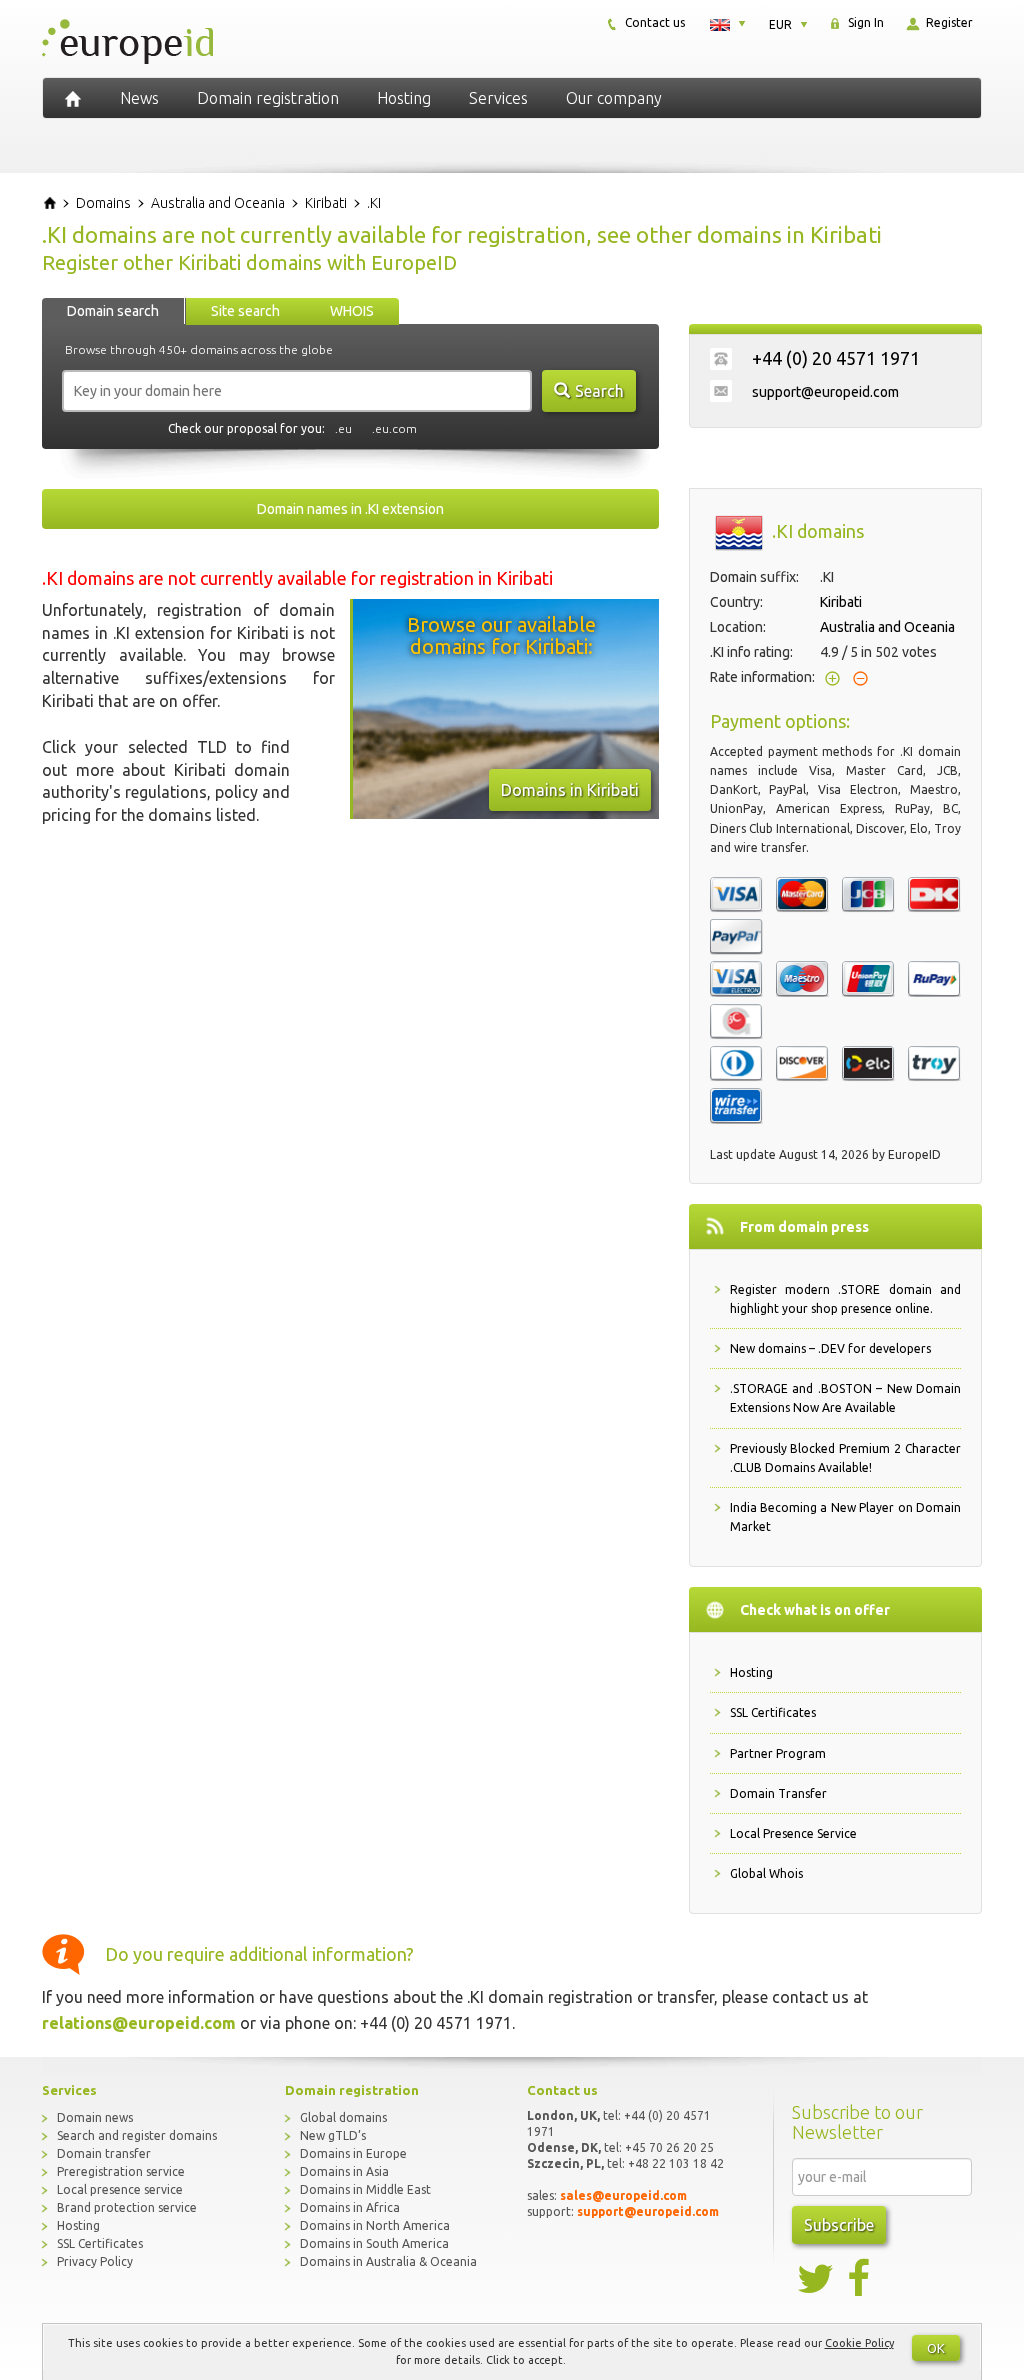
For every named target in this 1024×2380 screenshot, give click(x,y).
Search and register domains (137, 2135)
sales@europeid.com (623, 2195)
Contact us (653, 22)
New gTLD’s (333, 2135)
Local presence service (120, 2189)
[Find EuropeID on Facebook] (861, 2279)
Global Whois (766, 1873)
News (139, 98)
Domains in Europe (353, 2153)
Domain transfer (104, 2153)
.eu (343, 428)
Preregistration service (121, 2171)
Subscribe (839, 2225)
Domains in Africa (350, 2207)
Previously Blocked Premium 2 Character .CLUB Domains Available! (845, 1458)
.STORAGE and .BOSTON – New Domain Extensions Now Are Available (845, 1398)
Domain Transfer (778, 1793)
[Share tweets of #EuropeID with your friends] (817, 2279)
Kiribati (841, 602)
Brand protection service (127, 2207)
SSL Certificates (773, 1712)
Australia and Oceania (887, 627)
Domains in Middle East (365, 2189)
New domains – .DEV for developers (830, 1348)
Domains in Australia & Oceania (388, 2261)
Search (599, 391)
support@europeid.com (825, 392)
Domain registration (268, 98)
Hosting (404, 98)
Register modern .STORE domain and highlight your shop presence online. (845, 1299)
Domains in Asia (344, 2171)
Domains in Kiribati (570, 790)
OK (936, 2348)
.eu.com (394, 428)
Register (948, 22)
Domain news (95, 2117)
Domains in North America (375, 2225)
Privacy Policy (95, 2261)
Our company (614, 98)
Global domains (343, 2117)
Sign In (864, 22)
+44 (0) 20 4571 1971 (836, 358)
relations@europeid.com (139, 2023)
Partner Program (778, 1753)
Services (498, 98)
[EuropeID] (73, 98)
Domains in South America (374, 2243)
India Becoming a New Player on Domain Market (845, 1517)
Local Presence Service (793, 1833)
